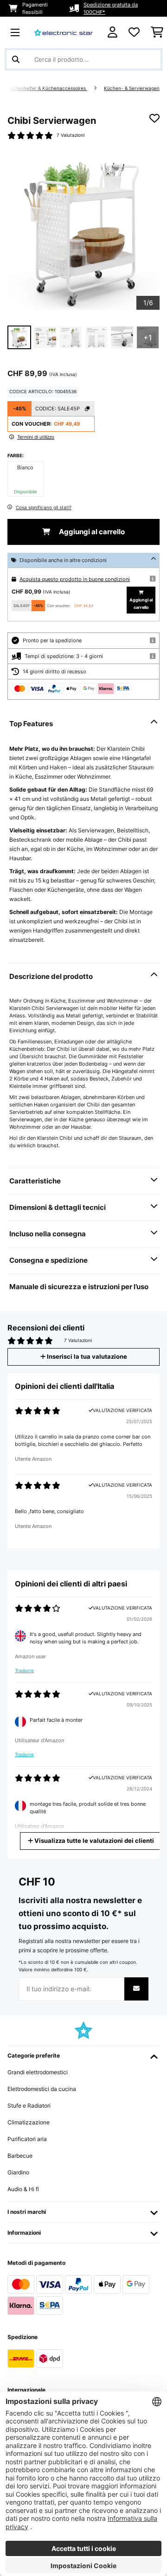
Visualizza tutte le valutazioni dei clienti (93, 1841)
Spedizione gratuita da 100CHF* (111, 8)
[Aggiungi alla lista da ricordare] (154, 118)
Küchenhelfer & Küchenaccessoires (47, 88)
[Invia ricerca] (16, 59)
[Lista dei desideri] (134, 32)
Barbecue (20, 2156)
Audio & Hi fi (23, 2189)
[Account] (112, 32)
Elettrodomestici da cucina (42, 2089)
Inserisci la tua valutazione (86, 1357)
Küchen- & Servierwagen (132, 88)
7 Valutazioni (71, 135)
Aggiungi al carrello (91, 532)
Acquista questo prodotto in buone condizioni (75, 579)
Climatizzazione (29, 2122)
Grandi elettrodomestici (38, 2072)
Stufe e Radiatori (29, 2106)
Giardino (18, 2172)
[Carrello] (157, 32)
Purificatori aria (27, 2139)
